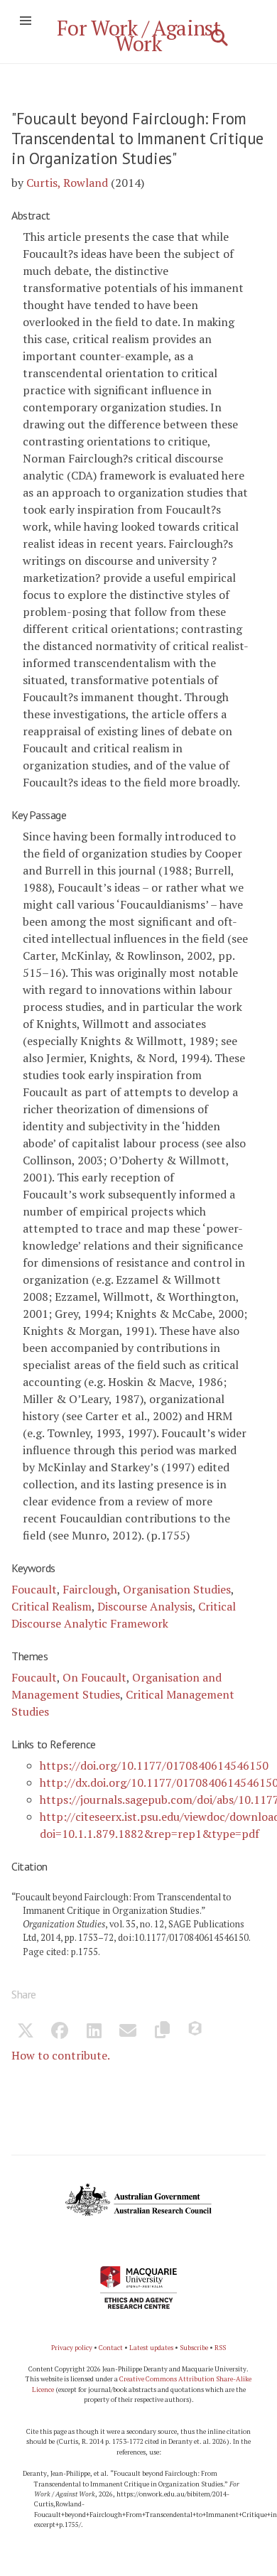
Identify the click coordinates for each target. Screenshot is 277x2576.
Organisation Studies (177, 1589)
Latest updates (151, 2348)
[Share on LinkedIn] (94, 2033)
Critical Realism (51, 1606)
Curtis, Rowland (67, 183)
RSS (220, 2348)
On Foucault (94, 1677)
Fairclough (90, 1589)
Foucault (34, 1589)
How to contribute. (61, 2055)
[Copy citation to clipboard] (162, 2033)
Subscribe (194, 2348)
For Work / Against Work (139, 36)
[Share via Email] (128, 2033)
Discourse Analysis (145, 1606)
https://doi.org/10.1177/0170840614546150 (154, 1765)
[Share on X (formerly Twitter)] (26, 2033)
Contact (111, 2348)
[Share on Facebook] (60, 2033)
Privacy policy (72, 2348)
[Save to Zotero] (196, 2033)
